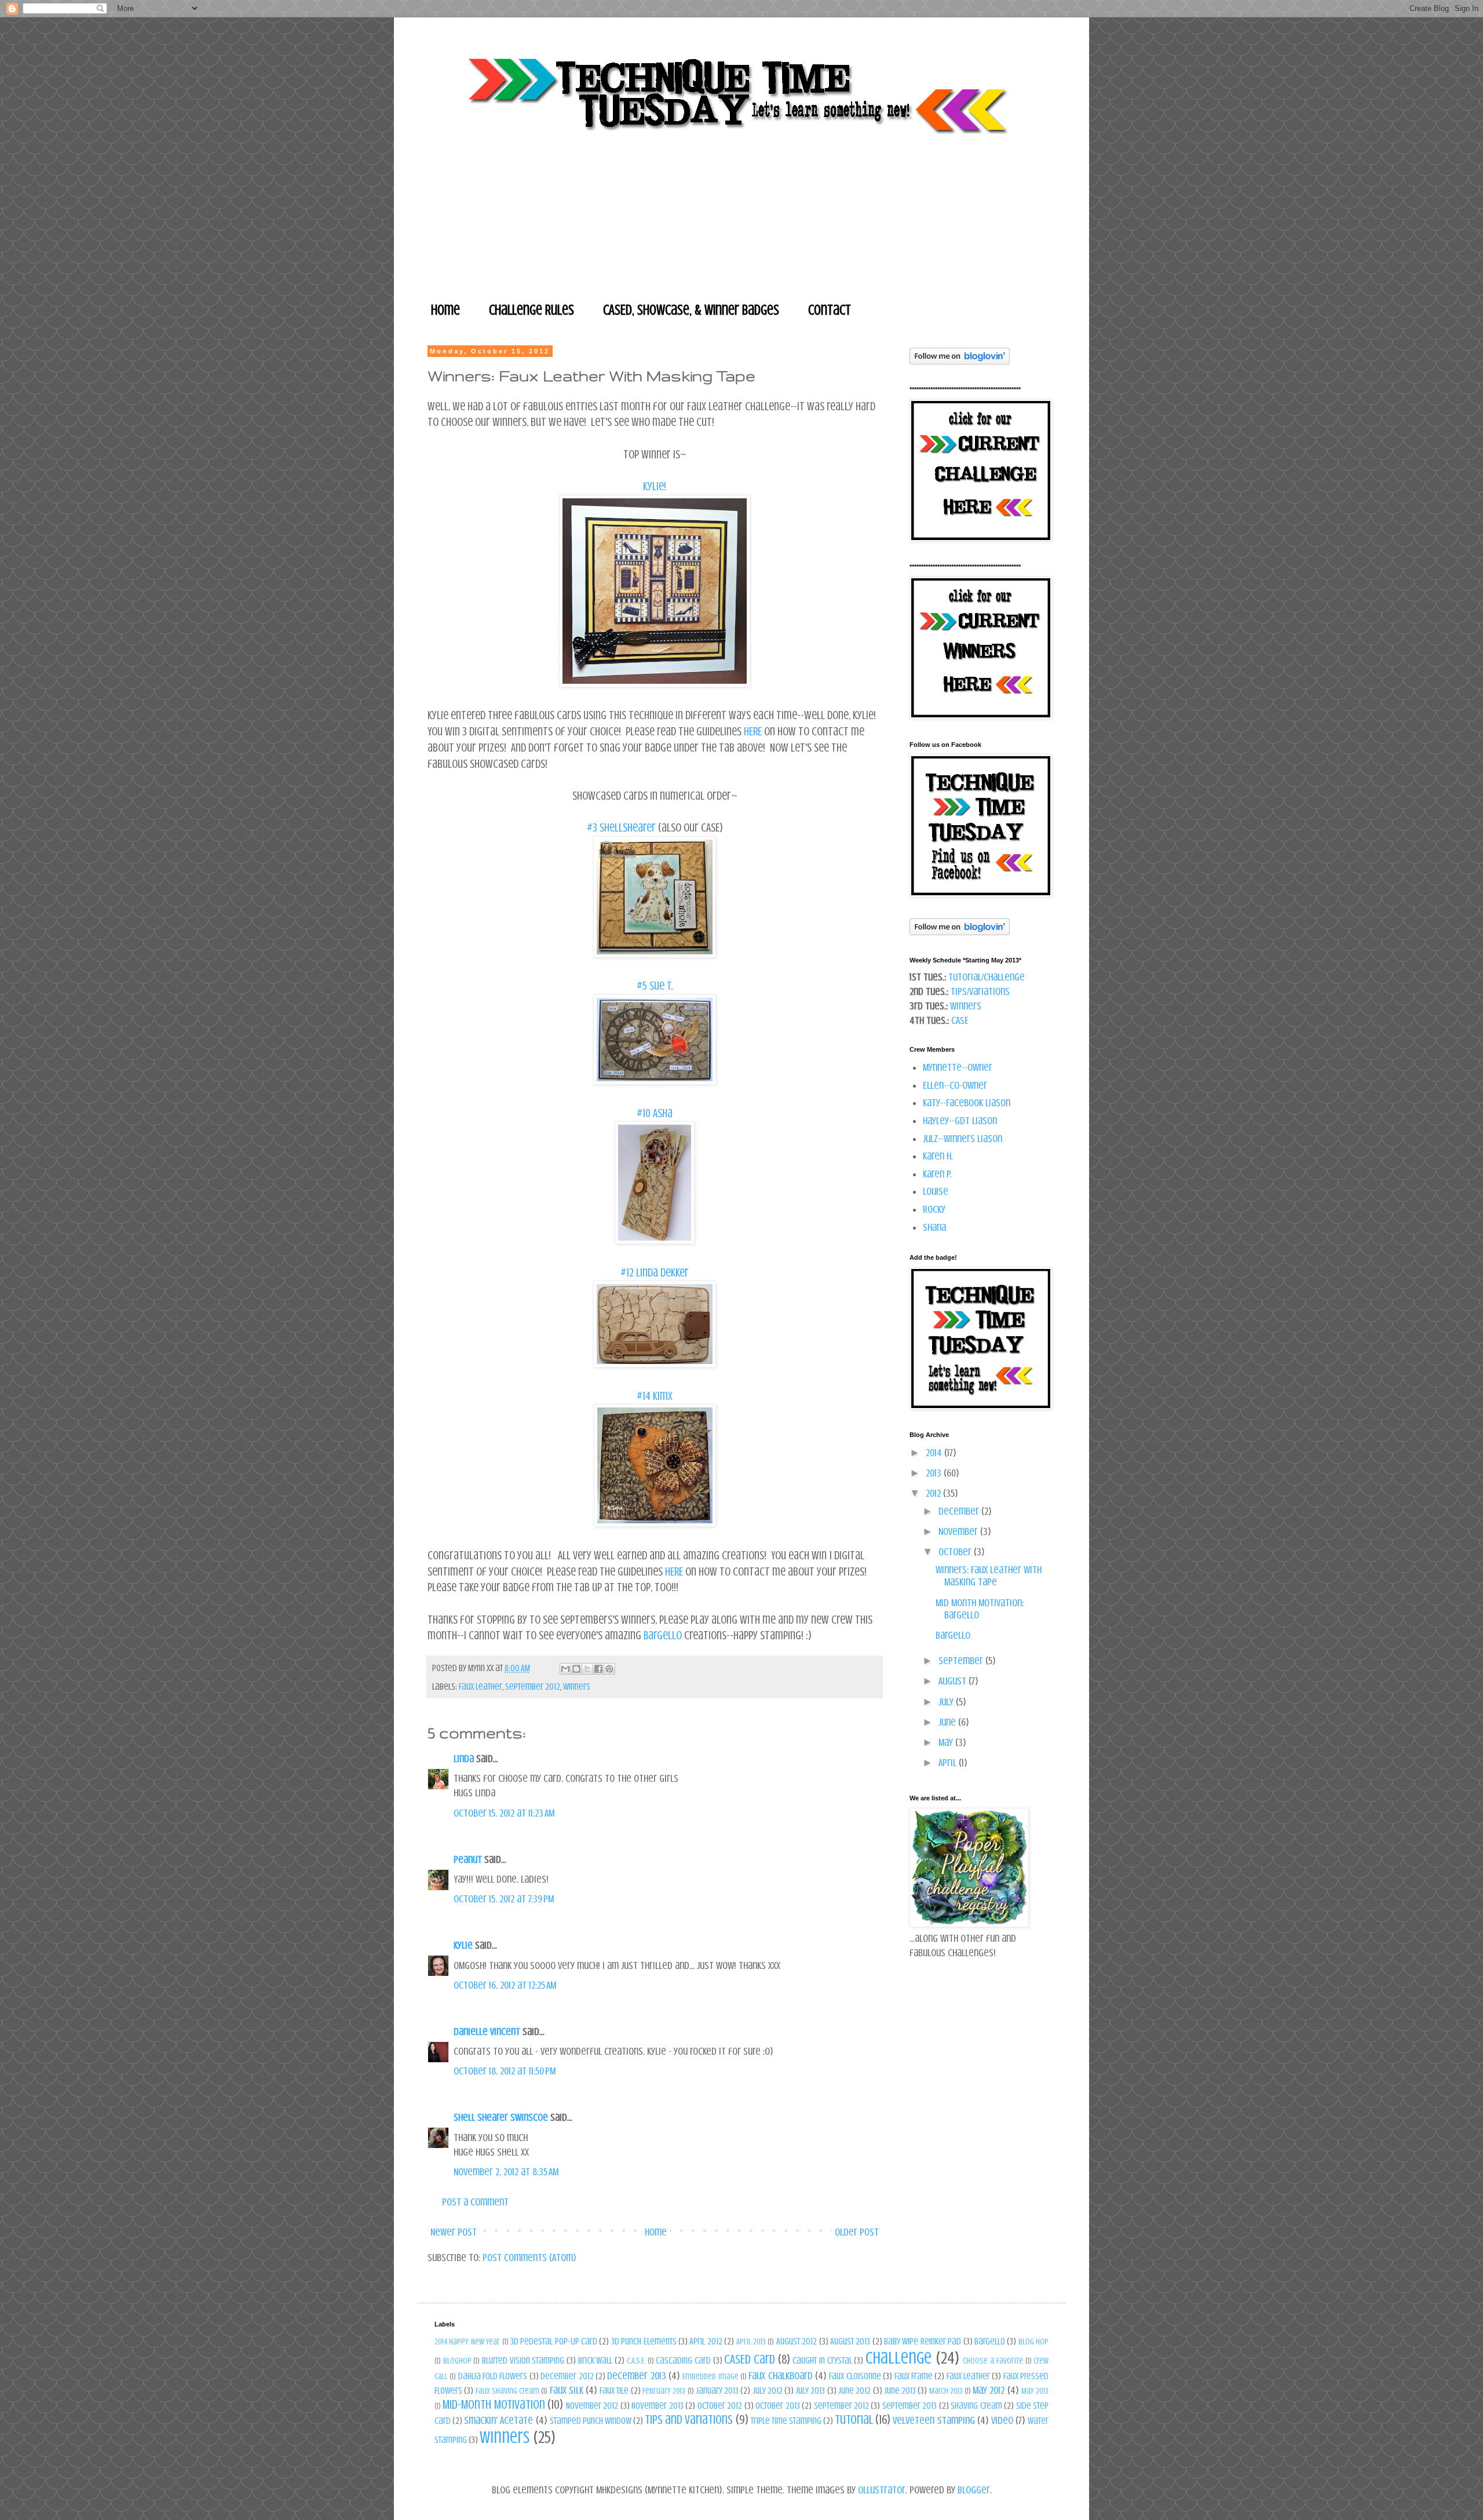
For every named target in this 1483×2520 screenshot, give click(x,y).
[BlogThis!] (576, 1669)
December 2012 (567, 2376)
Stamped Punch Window (591, 2421)
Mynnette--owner (958, 1067)
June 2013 (900, 2391)
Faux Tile (614, 2391)
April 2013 (751, 2342)
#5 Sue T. (655, 986)
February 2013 (664, 2391)
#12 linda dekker (655, 1273)
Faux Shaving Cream (508, 2391)
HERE (753, 732)
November (959, 1531)
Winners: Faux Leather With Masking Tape (989, 1576)
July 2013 (810, 2391)
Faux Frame (914, 2376)
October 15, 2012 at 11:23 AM (504, 1813)
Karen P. (937, 1174)
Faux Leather (481, 1687)
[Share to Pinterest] (609, 1669)
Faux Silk (567, 2390)
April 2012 (706, 2342)
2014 (935, 1453)
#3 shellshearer (621, 828)
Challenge (898, 2358)
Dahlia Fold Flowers (493, 2376)
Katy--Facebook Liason (967, 1103)
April (949, 1763)
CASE (960, 1020)
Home (445, 310)
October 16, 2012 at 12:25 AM (505, 1985)
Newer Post (454, 2232)
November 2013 (657, 2406)
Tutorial (854, 2420)
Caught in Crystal (822, 2361)
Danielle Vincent (487, 2032)
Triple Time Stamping (786, 2421)
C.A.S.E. (636, 2361)
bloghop (457, 2361)
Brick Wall (596, 2361)
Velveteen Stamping (934, 2420)
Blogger (974, 2490)
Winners (577, 1687)
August (954, 1681)
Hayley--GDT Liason (960, 1121)
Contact (830, 310)
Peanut (468, 1859)
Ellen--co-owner (955, 1085)
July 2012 (768, 2391)
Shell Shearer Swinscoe (501, 2117)
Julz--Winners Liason (963, 1139)
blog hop (1033, 2342)
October (956, 1552)
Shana (934, 1227)
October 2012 (720, 2406)
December (960, 1511)
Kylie (463, 1945)
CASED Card (750, 2359)
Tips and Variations (689, 2420)
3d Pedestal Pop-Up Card (554, 2342)
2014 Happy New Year (467, 2342)
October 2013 (777, 2406)
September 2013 (909, 2406)
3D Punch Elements (644, 2342)
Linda (464, 1759)
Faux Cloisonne (855, 2376)
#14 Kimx (655, 1396)
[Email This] (565, 1669)
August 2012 (797, 2342)
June (948, 1722)
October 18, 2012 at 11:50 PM (505, 2071)
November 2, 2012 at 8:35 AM (506, 2172)
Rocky (934, 1209)
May (947, 1742)
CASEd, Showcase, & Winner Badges (691, 310)
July (947, 1702)
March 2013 (946, 2391)
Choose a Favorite (993, 2361)
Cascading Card (683, 2361)
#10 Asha (655, 1113)
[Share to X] (587, 1669)
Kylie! (655, 486)
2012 (934, 1493)
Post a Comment (475, 2202)
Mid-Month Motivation (494, 2405)
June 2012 (854, 2391)
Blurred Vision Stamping (523, 2361)
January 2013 (717, 2391)
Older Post (857, 2232)
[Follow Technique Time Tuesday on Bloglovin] (960, 361)
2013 (935, 1473)
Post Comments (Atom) (529, 2258)
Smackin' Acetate (498, 2420)
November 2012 (592, 2406)
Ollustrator (882, 2490)
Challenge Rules (532, 310)
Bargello (664, 1635)
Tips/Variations (980, 991)
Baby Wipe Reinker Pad (923, 2342)
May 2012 (989, 2390)
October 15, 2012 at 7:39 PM (504, 1899)
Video (1002, 2420)
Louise (936, 1191)
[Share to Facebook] (598, 1669)
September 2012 (533, 1687)
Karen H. (938, 1156)
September (962, 1661)
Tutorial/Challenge (987, 977)
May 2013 (1035, 2391)
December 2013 (636, 2376)
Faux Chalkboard (780, 2376)
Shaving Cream (976, 2406)
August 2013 (850, 2342)
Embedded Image (710, 2376)
